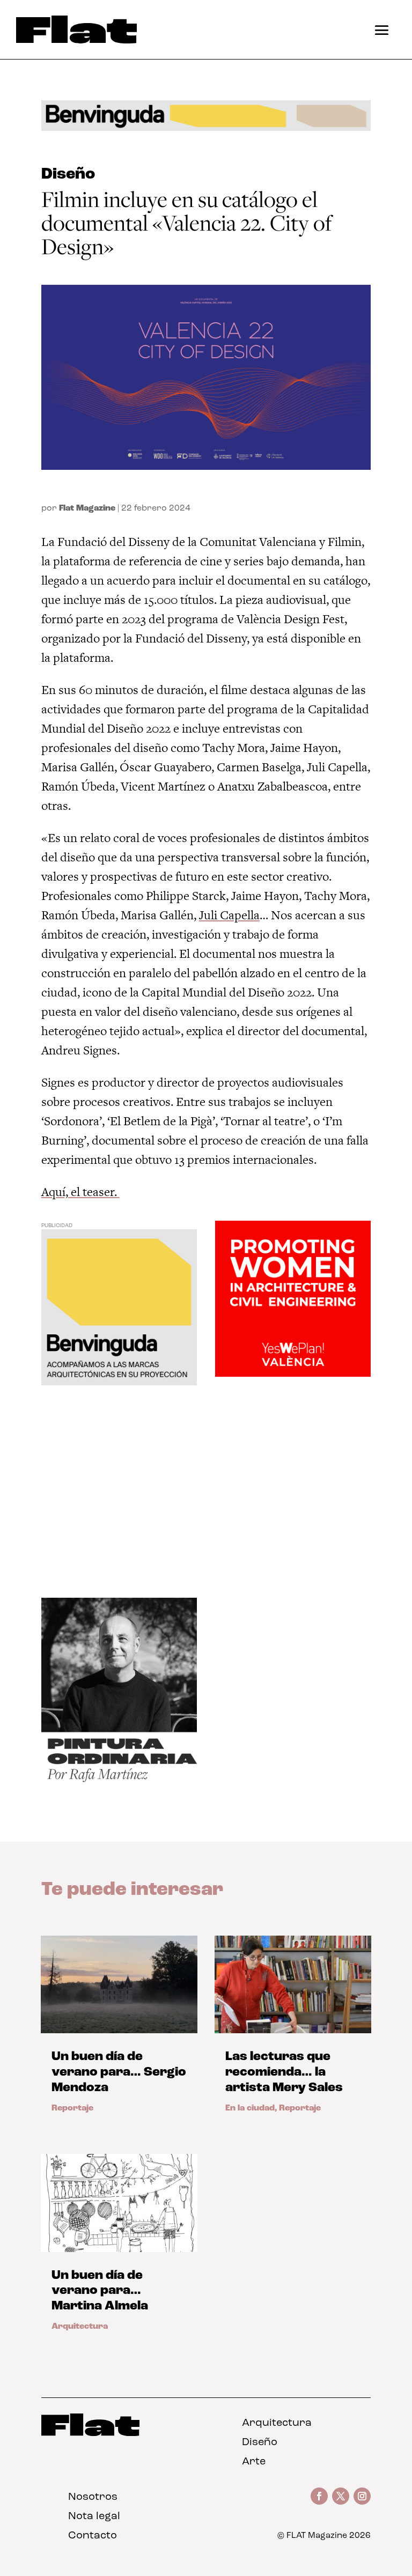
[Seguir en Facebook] (319, 2496)
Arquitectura (80, 2327)
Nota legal (94, 2516)
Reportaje (72, 2108)
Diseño (68, 175)
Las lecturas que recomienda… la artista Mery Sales (284, 2072)
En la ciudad (250, 2108)
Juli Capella (229, 915)
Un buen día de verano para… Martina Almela (100, 2291)
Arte (254, 2462)
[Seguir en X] (341, 2496)
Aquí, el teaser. (80, 1192)
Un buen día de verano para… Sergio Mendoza (119, 2072)
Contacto (93, 2536)
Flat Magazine (87, 508)
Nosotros (93, 2497)
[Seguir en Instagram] (362, 2496)
